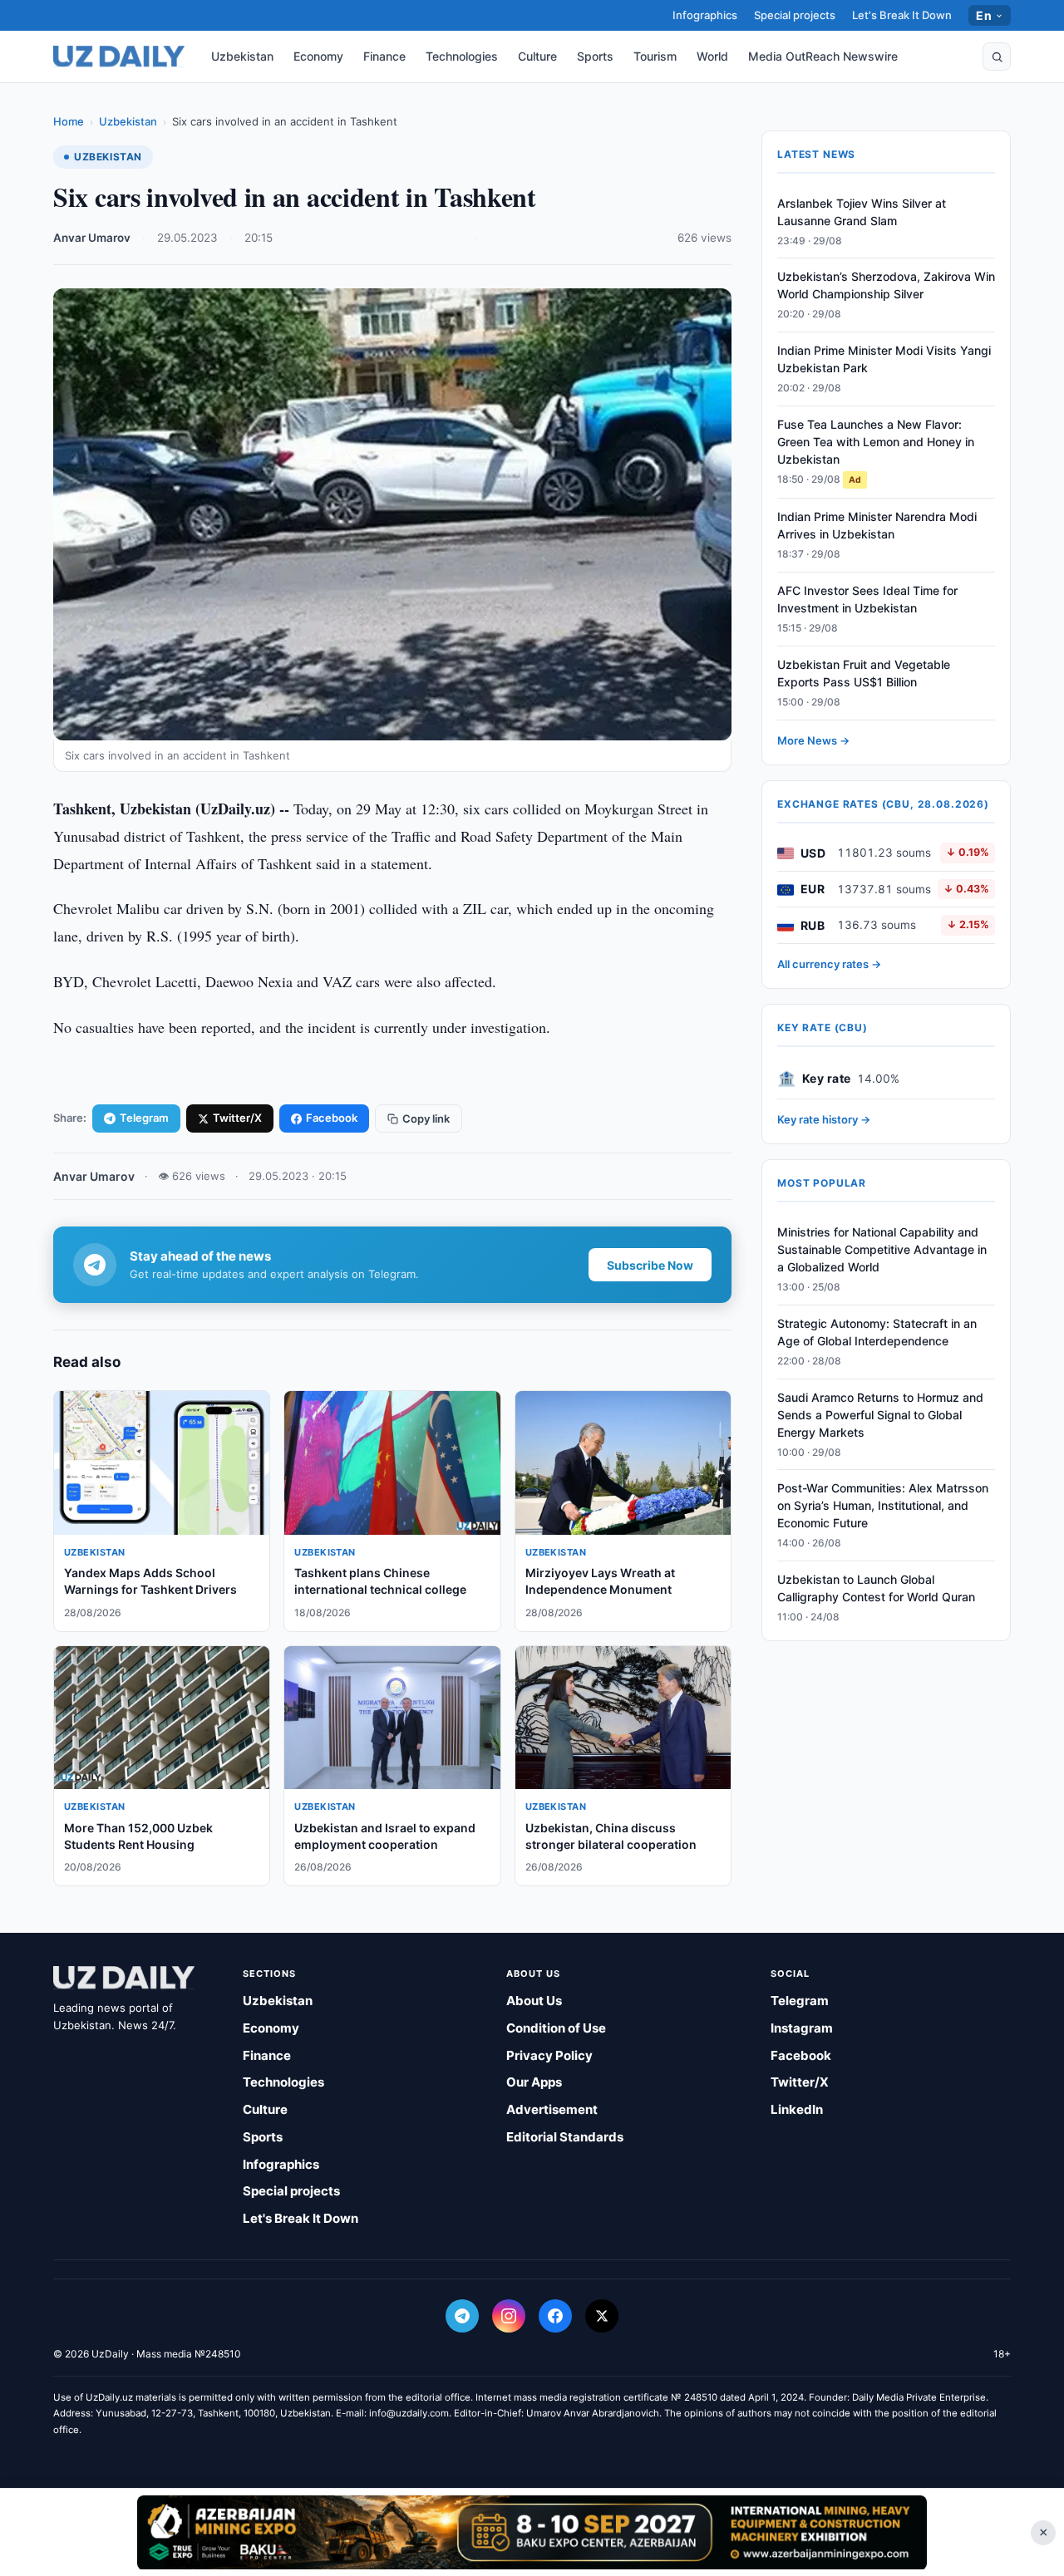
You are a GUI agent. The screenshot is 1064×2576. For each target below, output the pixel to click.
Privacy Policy (549, 2055)
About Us (534, 2001)
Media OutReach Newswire (823, 56)
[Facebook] (555, 2316)
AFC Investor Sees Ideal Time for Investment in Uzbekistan (867, 600)
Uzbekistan (242, 56)
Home (69, 121)
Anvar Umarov (92, 238)
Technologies (462, 56)
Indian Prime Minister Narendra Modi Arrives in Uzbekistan (877, 526)
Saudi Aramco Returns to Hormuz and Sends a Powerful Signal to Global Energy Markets (880, 1415)
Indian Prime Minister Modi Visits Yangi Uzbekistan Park (884, 360)
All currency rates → (829, 965)
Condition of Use (556, 2028)
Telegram (144, 1118)
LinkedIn (797, 2109)
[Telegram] (462, 2316)
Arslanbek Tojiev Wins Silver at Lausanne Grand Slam (862, 212)
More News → (813, 740)
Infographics (705, 15)
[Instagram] (509, 2316)
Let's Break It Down (902, 15)
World (712, 56)
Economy (318, 56)
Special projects (795, 15)
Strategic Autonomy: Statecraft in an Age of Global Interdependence (877, 1332)
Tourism (655, 56)
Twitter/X (237, 1118)
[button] (997, 57)
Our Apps (534, 2082)
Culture (537, 56)
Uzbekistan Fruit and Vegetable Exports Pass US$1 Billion (864, 674)
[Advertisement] (532, 2532)
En (984, 15)
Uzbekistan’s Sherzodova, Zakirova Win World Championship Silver (886, 286)
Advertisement (552, 2109)
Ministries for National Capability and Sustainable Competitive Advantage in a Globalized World (882, 1250)
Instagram (802, 2028)
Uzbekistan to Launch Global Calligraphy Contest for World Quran (876, 1589)
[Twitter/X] (602, 2316)
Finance (384, 56)
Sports (595, 56)
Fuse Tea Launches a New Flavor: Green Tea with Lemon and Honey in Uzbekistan (876, 442)
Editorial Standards (565, 2137)
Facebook (332, 1118)
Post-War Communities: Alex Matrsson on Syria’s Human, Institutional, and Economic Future (883, 1506)
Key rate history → (824, 1119)
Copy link (426, 1118)
